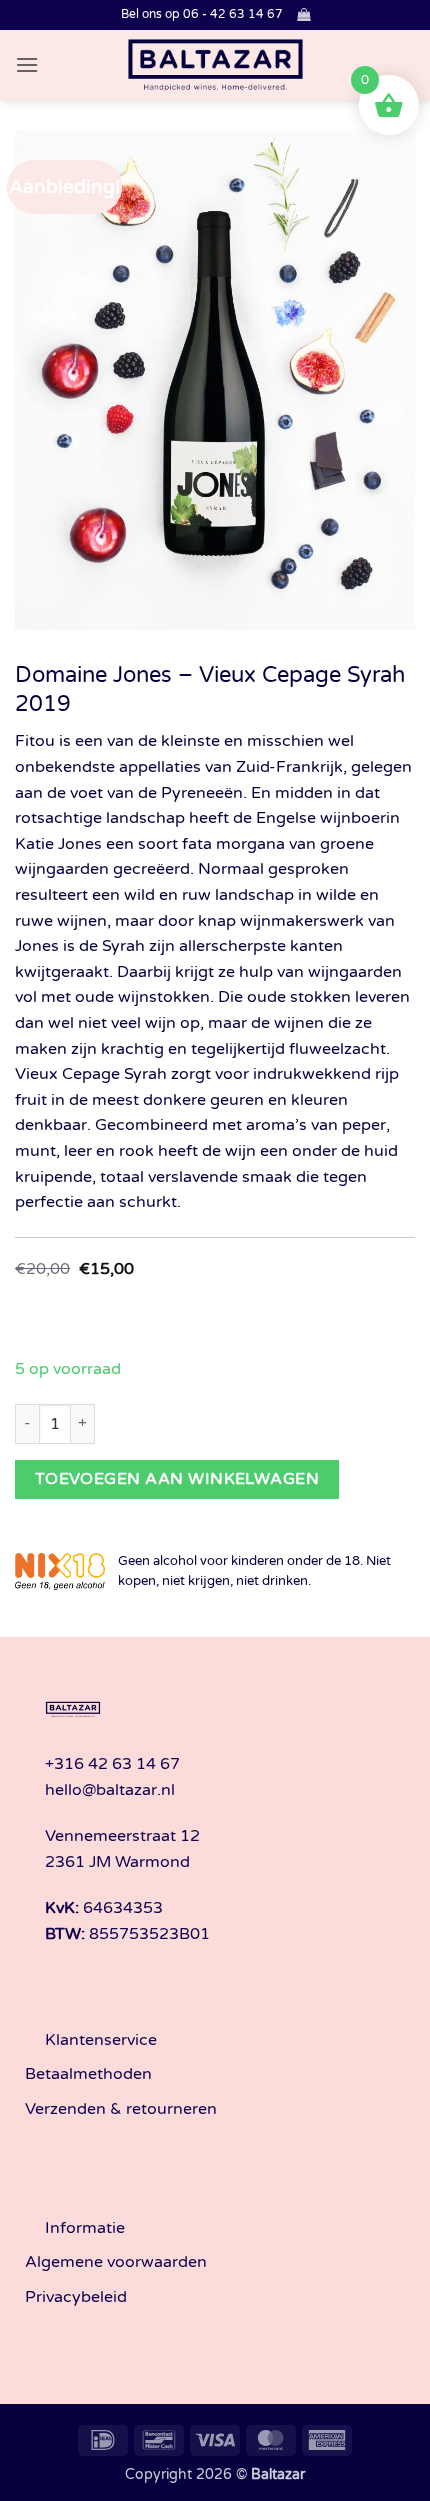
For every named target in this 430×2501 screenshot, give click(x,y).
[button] (303, 14)
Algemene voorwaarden (116, 2262)
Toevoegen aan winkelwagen (177, 1479)
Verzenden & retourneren (121, 2109)
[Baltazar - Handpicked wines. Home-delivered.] (215, 65)
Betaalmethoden (88, 2074)
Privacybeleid (76, 2297)
